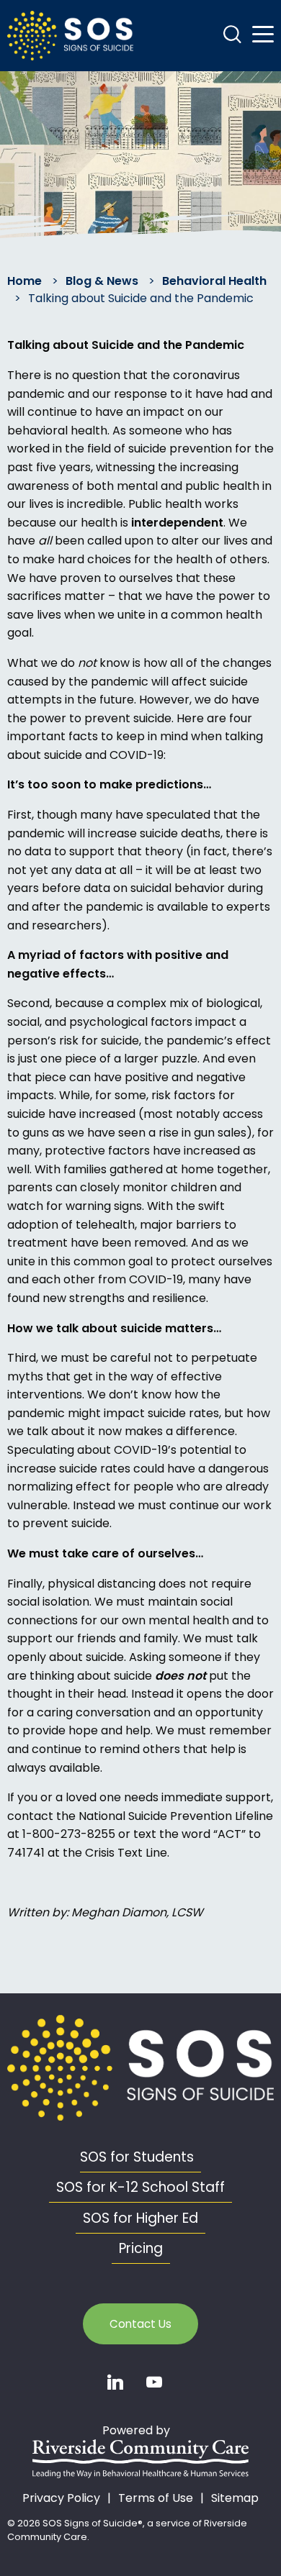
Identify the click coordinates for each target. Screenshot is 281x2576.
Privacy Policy (61, 2498)
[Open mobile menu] (263, 35)
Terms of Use (156, 2498)
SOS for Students (137, 2157)
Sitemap (235, 2498)
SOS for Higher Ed (140, 2218)
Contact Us (140, 2324)
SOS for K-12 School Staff (140, 2187)
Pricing (141, 2248)
